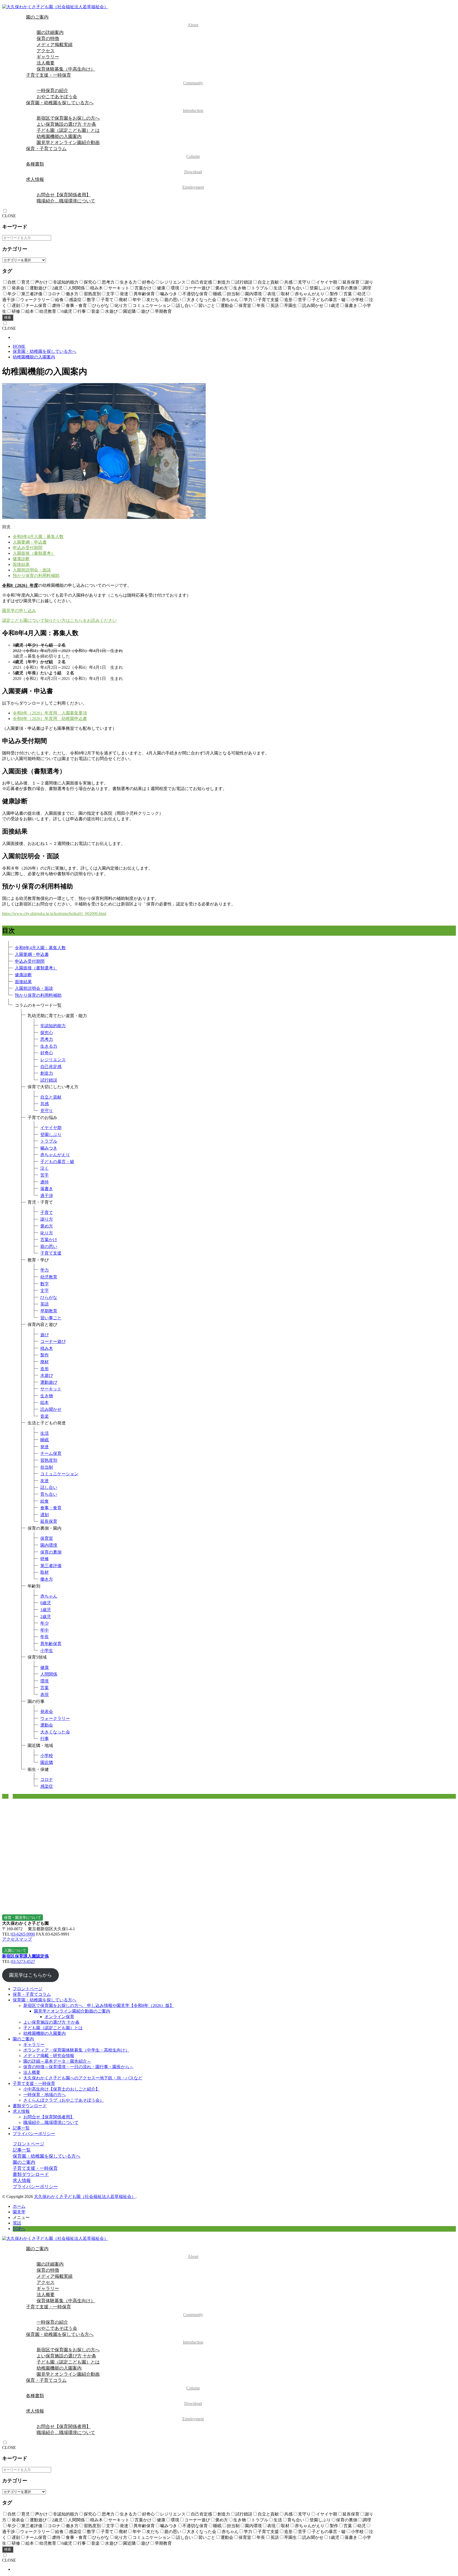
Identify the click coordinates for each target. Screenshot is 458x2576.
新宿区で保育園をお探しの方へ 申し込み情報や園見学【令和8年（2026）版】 (99, 2005)
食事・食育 (51, 1508)
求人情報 (115, 183)
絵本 (45, 1402)
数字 (45, 1284)
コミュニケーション (59, 1474)
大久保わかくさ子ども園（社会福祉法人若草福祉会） (85, 2196)
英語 (45, 1304)
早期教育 (49, 1311)
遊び (45, 1335)
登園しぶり (51, 1135)
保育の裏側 (51, 1552)
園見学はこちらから (30, 1975)
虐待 (45, 1182)
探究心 (47, 1033)
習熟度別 (49, 1460)
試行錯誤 (49, 1080)
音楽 (45, 1416)
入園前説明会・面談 (32, 570)
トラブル (49, 1141)
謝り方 (47, 1219)
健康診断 (21, 559)
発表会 (47, 1712)
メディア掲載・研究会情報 (49, 2056)
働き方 (47, 1579)
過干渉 (47, 1196)
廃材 (45, 1362)
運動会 (47, 1725)
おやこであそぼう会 (57, 97)
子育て (47, 1213)
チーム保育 (51, 1453)
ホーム (19, 2206)
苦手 (45, 1175)
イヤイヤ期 (51, 1128)
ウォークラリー (55, 1718)
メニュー (21, 2217)
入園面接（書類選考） (34, 553)
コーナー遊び (53, 1341)
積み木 (47, 1348)
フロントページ (28, 1989)
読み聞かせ (51, 1409)
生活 (45, 1433)
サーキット (51, 1389)
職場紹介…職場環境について (66, 201)
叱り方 (47, 1233)
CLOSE (9, 216)
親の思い (49, 1246)
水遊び (47, 1375)
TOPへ (19, 2229)
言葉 (45, 1688)
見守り (47, 1111)
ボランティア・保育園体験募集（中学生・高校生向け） (76, 2050)
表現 (45, 1695)
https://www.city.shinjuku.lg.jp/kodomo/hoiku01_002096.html (54, 914)
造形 (45, 1369)
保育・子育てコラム (113, 152)
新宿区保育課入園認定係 (25, 1956)
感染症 (47, 1786)
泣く (45, 1168)
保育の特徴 (48, 39)
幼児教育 (49, 1277)
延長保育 (49, 1521)
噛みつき (49, 1148)
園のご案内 (112, 21)
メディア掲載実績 (55, 45)
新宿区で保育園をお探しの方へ (68, 118)
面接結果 (21, 564)
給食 (45, 1501)
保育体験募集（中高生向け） (66, 69)
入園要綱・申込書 (30, 542)
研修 (45, 1559)
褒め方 (47, 1226)
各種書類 (114, 168)
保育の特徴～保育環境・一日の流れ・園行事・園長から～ (78, 2067)
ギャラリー (48, 57)
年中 (45, 1630)
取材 (45, 1572)
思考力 (47, 1039)
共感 (45, 1104)
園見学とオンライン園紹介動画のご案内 (72, 2011)
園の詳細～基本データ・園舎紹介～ (57, 2061)
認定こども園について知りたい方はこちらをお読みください (59, 620)
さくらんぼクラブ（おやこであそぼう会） (64, 2100)
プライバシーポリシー (34, 2134)
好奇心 (47, 1053)
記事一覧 (21, 2128)
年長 (45, 1637)
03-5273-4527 (23, 1961)
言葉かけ (49, 1240)
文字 (45, 1291)
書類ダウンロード (30, 2106)
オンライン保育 (59, 2017)
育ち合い (49, 1494)
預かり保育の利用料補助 (36, 576)
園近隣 (47, 1762)
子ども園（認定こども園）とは (68, 130)
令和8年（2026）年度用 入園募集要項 (50, 713)
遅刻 (45, 1515)
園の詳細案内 (50, 32)
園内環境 (49, 1545)
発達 (45, 1447)
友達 (45, 1481)
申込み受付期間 (28, 548)
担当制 (47, 1467)
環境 (45, 1681)
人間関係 (49, 1674)
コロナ (47, 1779)
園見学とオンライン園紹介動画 (68, 143)
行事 (45, 1739)
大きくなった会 (55, 1732)
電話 (17, 2223)
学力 (45, 1270)
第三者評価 (51, 1566)
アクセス (46, 51)
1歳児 (46, 1610)
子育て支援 (51, 1253)
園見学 (19, 2212)
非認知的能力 (53, 1026)
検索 (8, 317)
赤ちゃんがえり (55, 1155)
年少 (45, 1623)
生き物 (47, 1396)
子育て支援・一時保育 (114, 79)
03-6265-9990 (23, 1934)
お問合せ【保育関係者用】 (64, 195)
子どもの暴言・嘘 (57, 1162)
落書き (47, 1189)
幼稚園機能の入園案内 (59, 136)
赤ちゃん (49, 1596)
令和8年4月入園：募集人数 (38, 537)
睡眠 (45, 1440)
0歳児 (46, 1603)
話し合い (49, 1487)
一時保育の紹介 (52, 91)
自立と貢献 (51, 1097)
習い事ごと (51, 1318)
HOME (19, 346)
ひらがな (49, 1297)
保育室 (47, 1538)
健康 (45, 1668)
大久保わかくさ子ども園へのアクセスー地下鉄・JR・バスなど (83, 2078)
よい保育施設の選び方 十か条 (66, 124)
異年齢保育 (51, 1644)
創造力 (47, 1073)
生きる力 (49, 1046)
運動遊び (49, 1382)
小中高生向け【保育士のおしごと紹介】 (61, 2089)
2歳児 (46, 1617)
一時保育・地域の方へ (45, 2095)
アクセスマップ (17, 1939)
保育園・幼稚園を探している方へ (115, 107)
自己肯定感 (51, 1067)
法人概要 (46, 63)
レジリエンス (53, 1060)
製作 (45, 1355)
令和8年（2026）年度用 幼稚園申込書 (50, 719)
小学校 (47, 1756)
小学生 (47, 1651)
